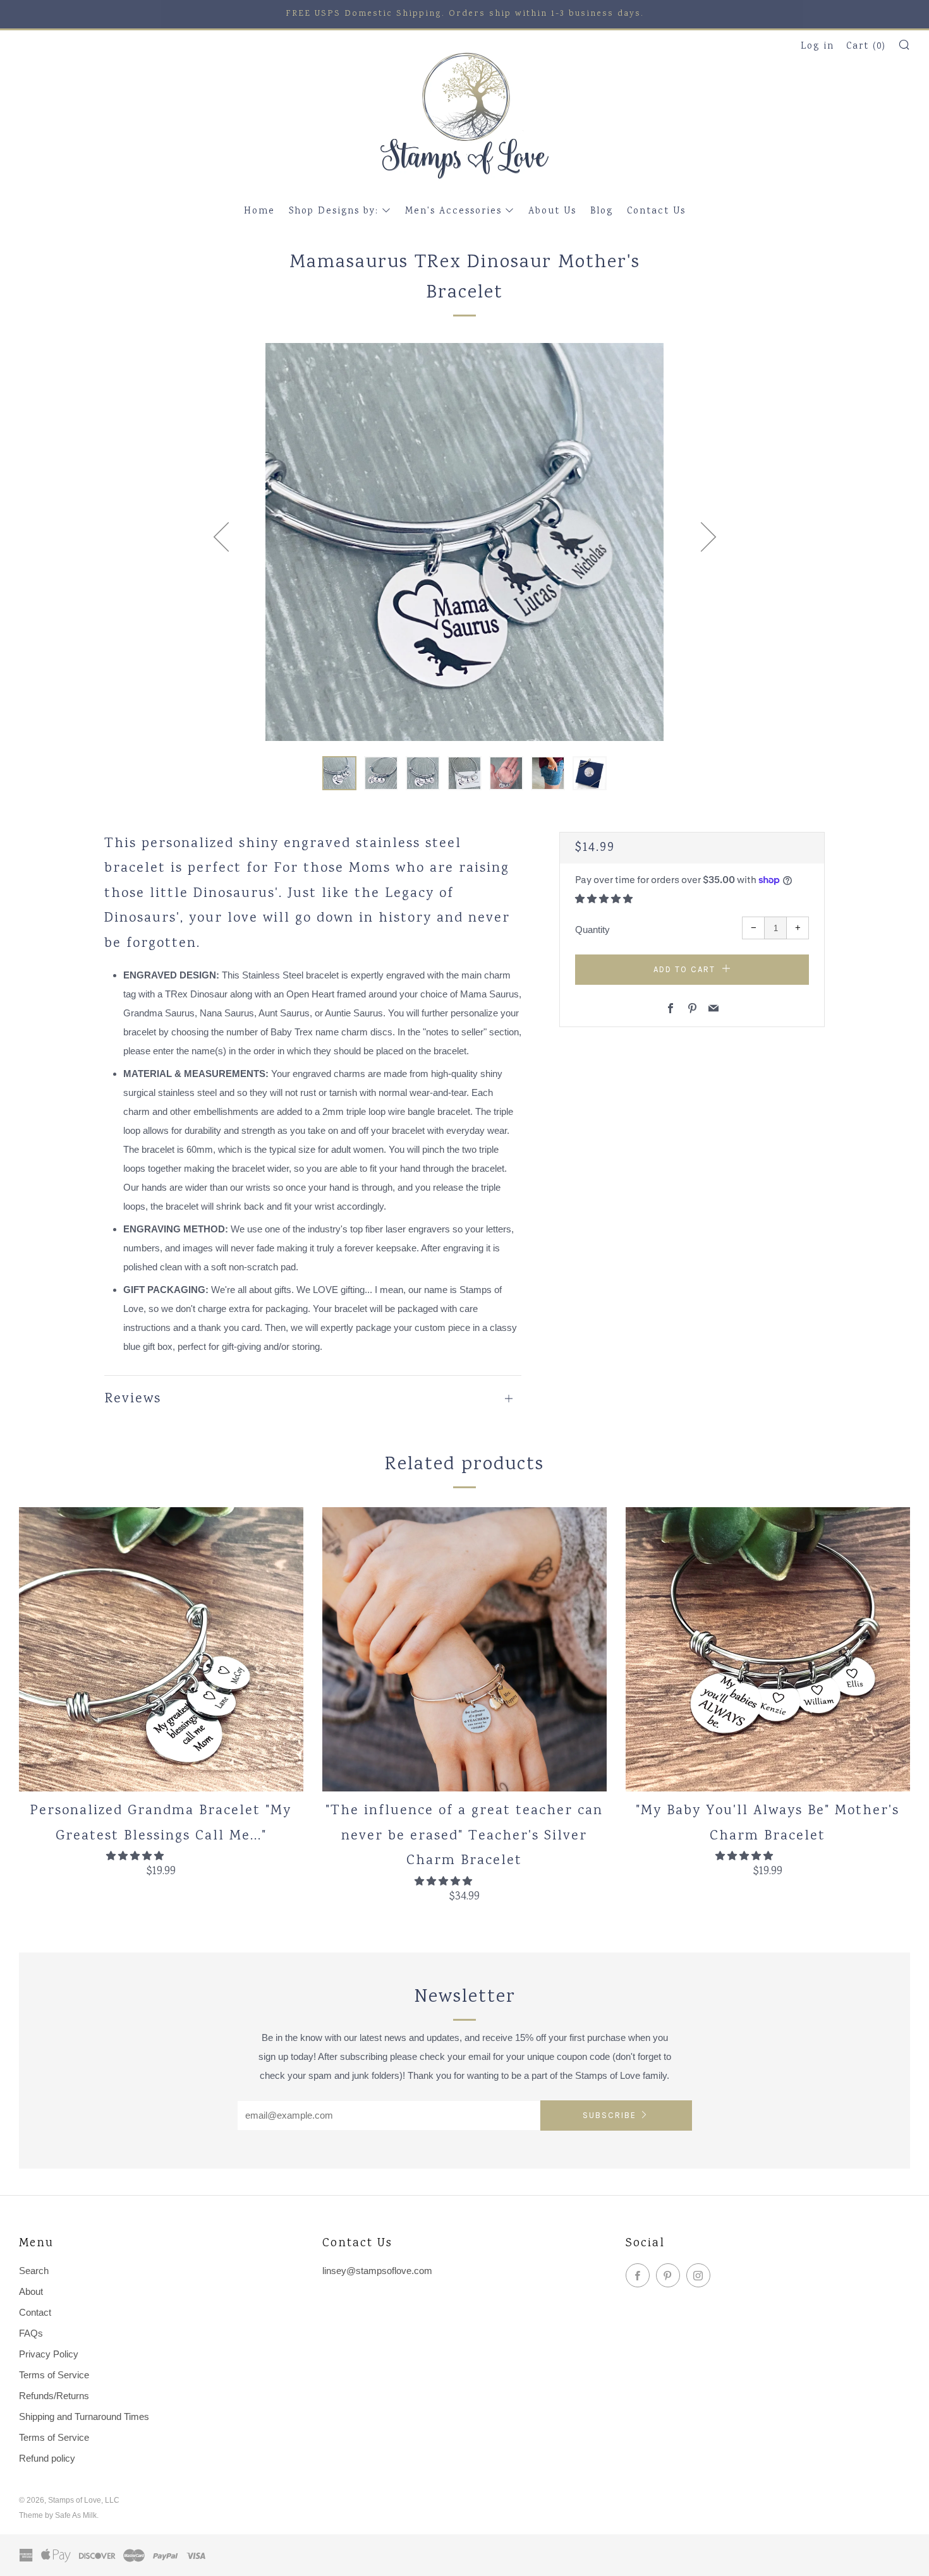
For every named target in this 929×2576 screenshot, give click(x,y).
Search (34, 2271)
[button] (339, 773)
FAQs (31, 2333)
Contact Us (656, 212)
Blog (602, 212)
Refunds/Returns (54, 2396)
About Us (552, 212)
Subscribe (610, 2115)
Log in (817, 47)
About (31, 2291)
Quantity (592, 930)
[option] (464, 542)
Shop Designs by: (334, 212)
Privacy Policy (49, 2354)
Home (259, 212)
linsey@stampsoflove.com (377, 2271)
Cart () (866, 47)
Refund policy (47, 2458)
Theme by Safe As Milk (58, 2515)
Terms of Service (54, 2375)
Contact (35, 2312)
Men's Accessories (453, 212)
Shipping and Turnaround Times (84, 2417)
